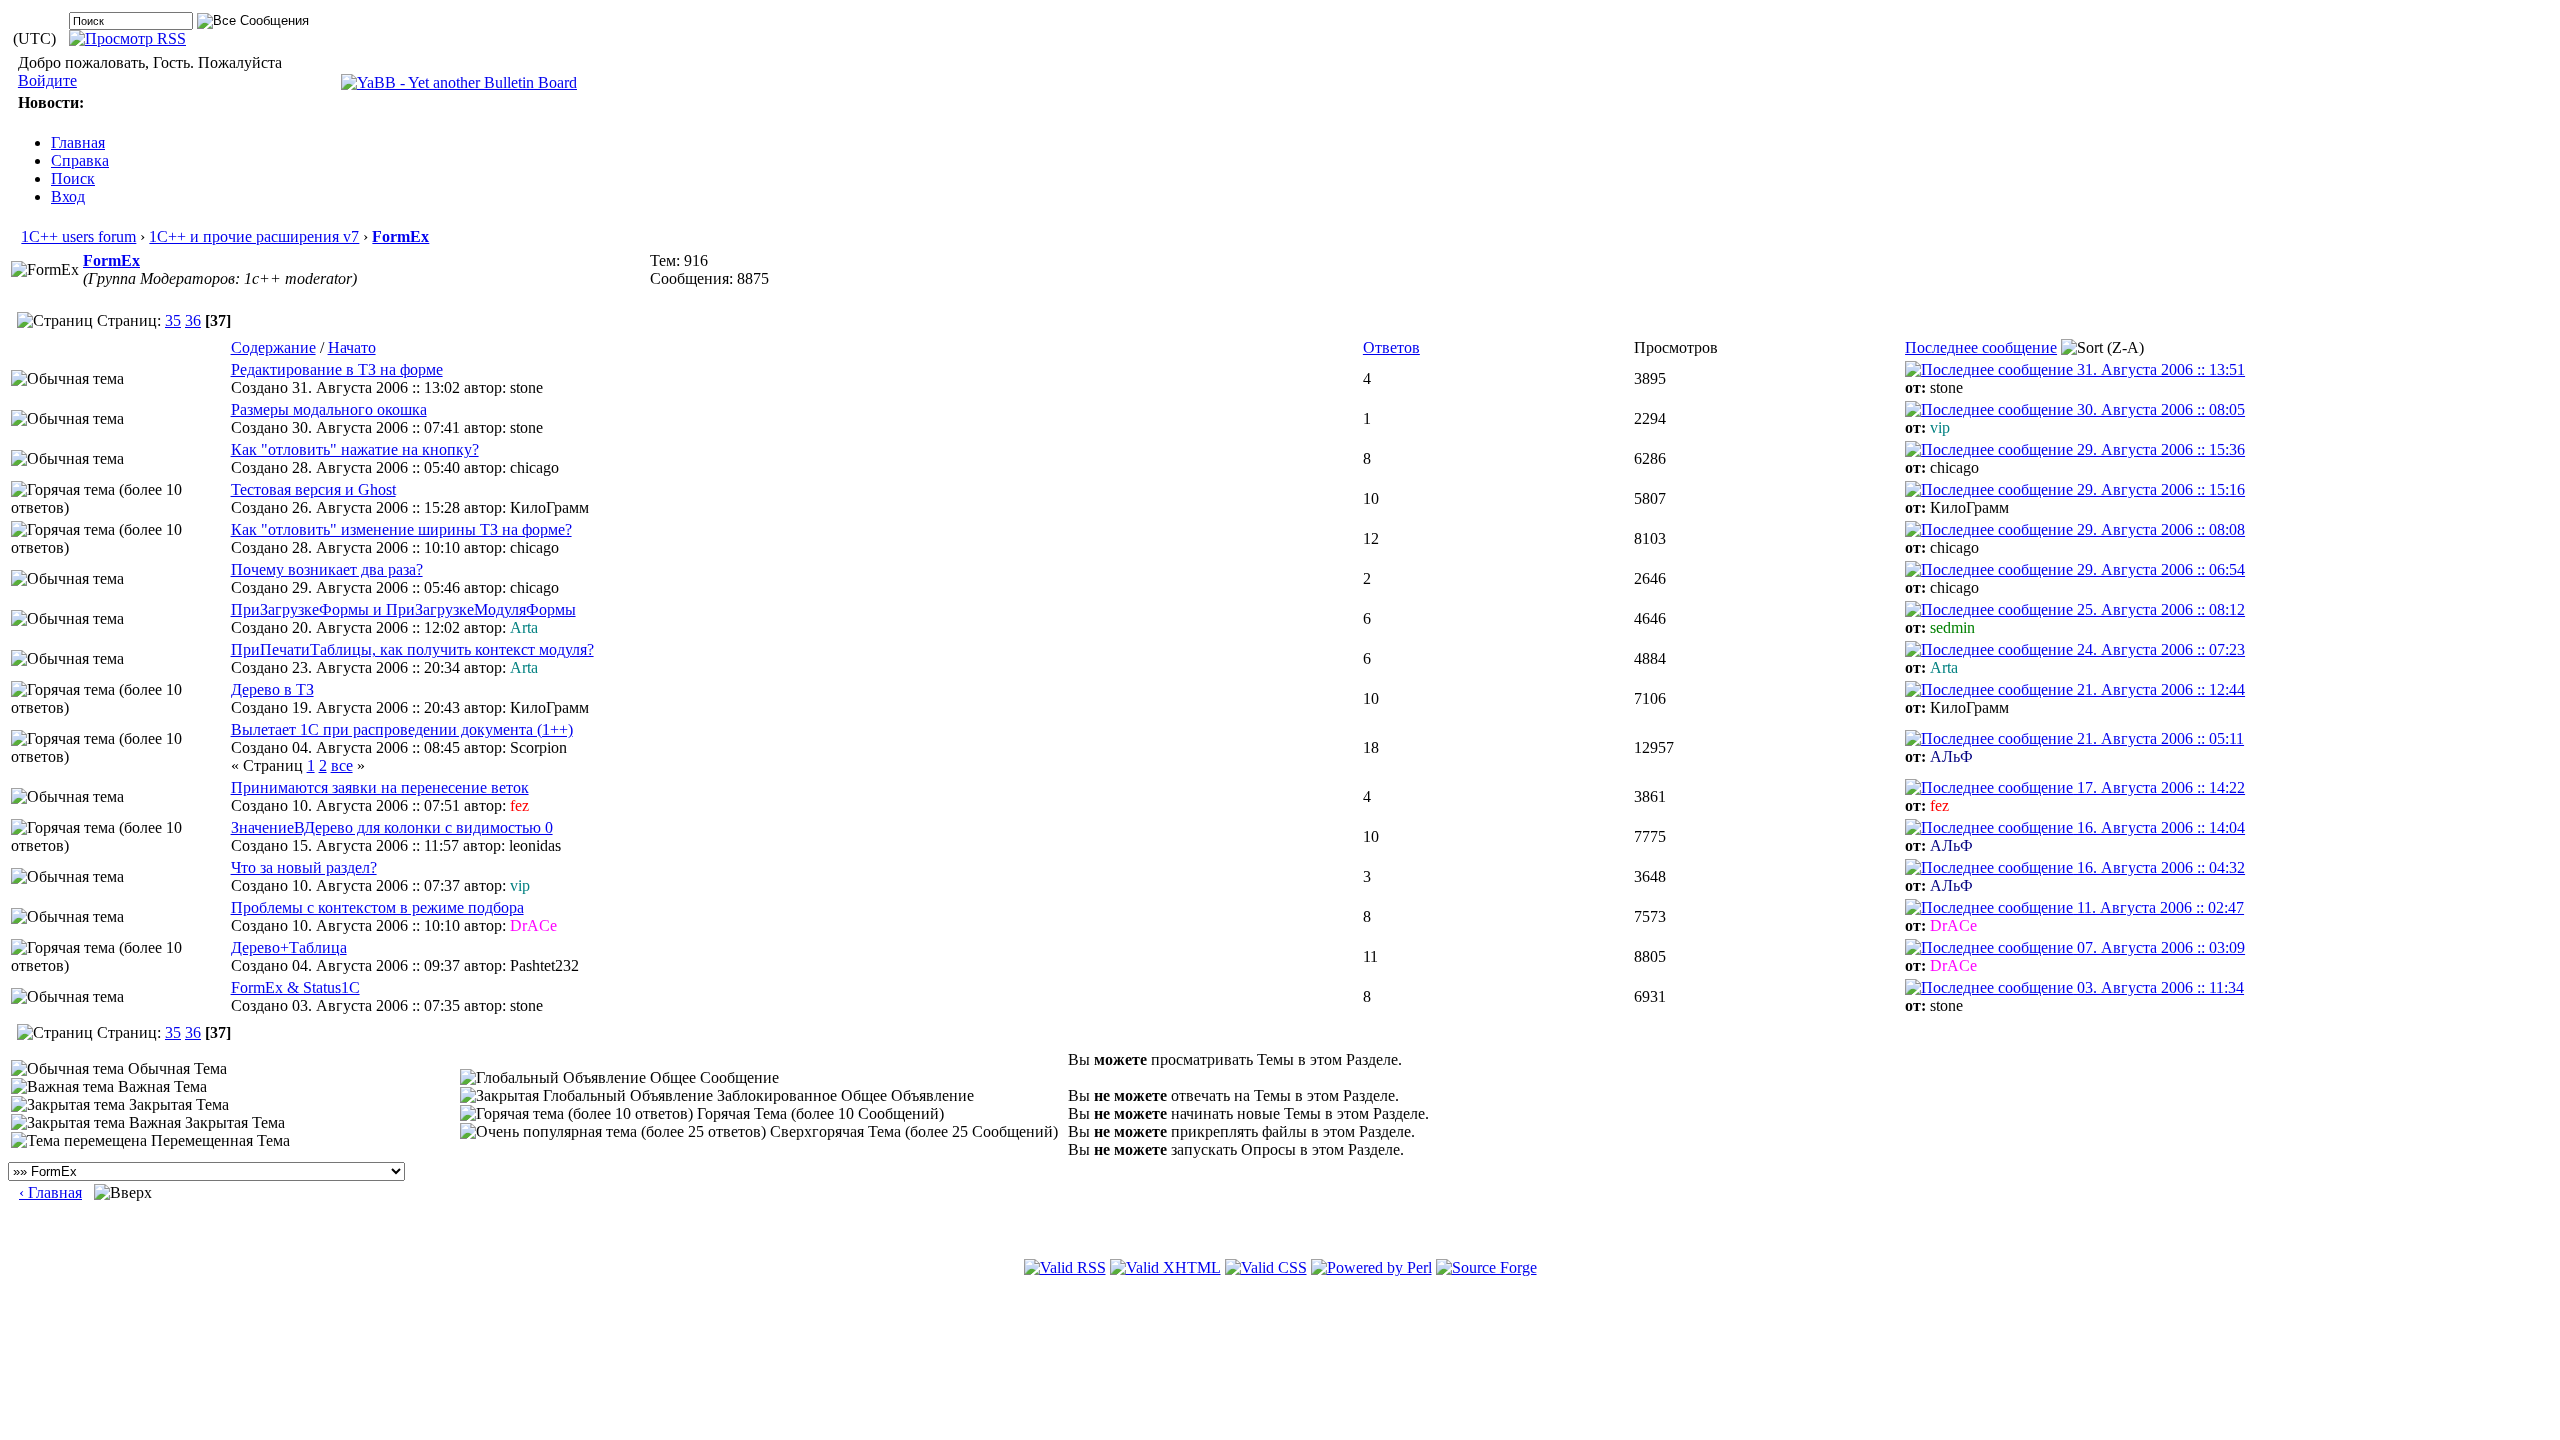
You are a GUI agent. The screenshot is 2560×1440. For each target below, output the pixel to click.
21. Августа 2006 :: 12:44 (2159, 689)
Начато (352, 347)
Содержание (273, 347)
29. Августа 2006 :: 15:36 (2159, 449)
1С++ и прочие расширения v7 (254, 236)
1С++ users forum (78, 236)
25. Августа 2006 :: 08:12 (2159, 609)
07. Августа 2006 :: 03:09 (2159, 947)
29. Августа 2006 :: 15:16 (2159, 489)
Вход (68, 196)
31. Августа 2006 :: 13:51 (2159, 369)
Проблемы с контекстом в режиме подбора (377, 907)
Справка (80, 160)
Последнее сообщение (1981, 347)
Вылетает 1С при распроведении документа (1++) (402, 729)
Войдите (47, 80)
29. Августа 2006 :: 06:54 (2159, 569)
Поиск (73, 178)
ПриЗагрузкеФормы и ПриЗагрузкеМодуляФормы (403, 609)
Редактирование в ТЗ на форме (337, 369)
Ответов (1391, 347)
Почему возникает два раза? (327, 569)
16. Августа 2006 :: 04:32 (2159, 867)
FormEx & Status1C (295, 987)
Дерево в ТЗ (272, 689)
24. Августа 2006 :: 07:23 (2159, 649)
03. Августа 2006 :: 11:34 (2158, 987)
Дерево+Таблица (289, 947)
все (342, 765)
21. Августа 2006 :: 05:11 (2158, 738)
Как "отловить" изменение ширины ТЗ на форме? (401, 529)
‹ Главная (50, 1192)
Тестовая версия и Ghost (313, 489)
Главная (78, 142)
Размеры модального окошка (329, 409)
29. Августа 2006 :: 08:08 (2159, 529)
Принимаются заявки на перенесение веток (380, 787)
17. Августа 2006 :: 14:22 (2159, 787)
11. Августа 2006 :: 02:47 (2158, 907)
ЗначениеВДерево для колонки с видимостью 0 (392, 827)
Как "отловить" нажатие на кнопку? (355, 449)
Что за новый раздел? (304, 867)
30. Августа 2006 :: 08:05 (2159, 409)
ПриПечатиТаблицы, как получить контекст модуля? (412, 649)
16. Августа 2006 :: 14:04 (2159, 827)
